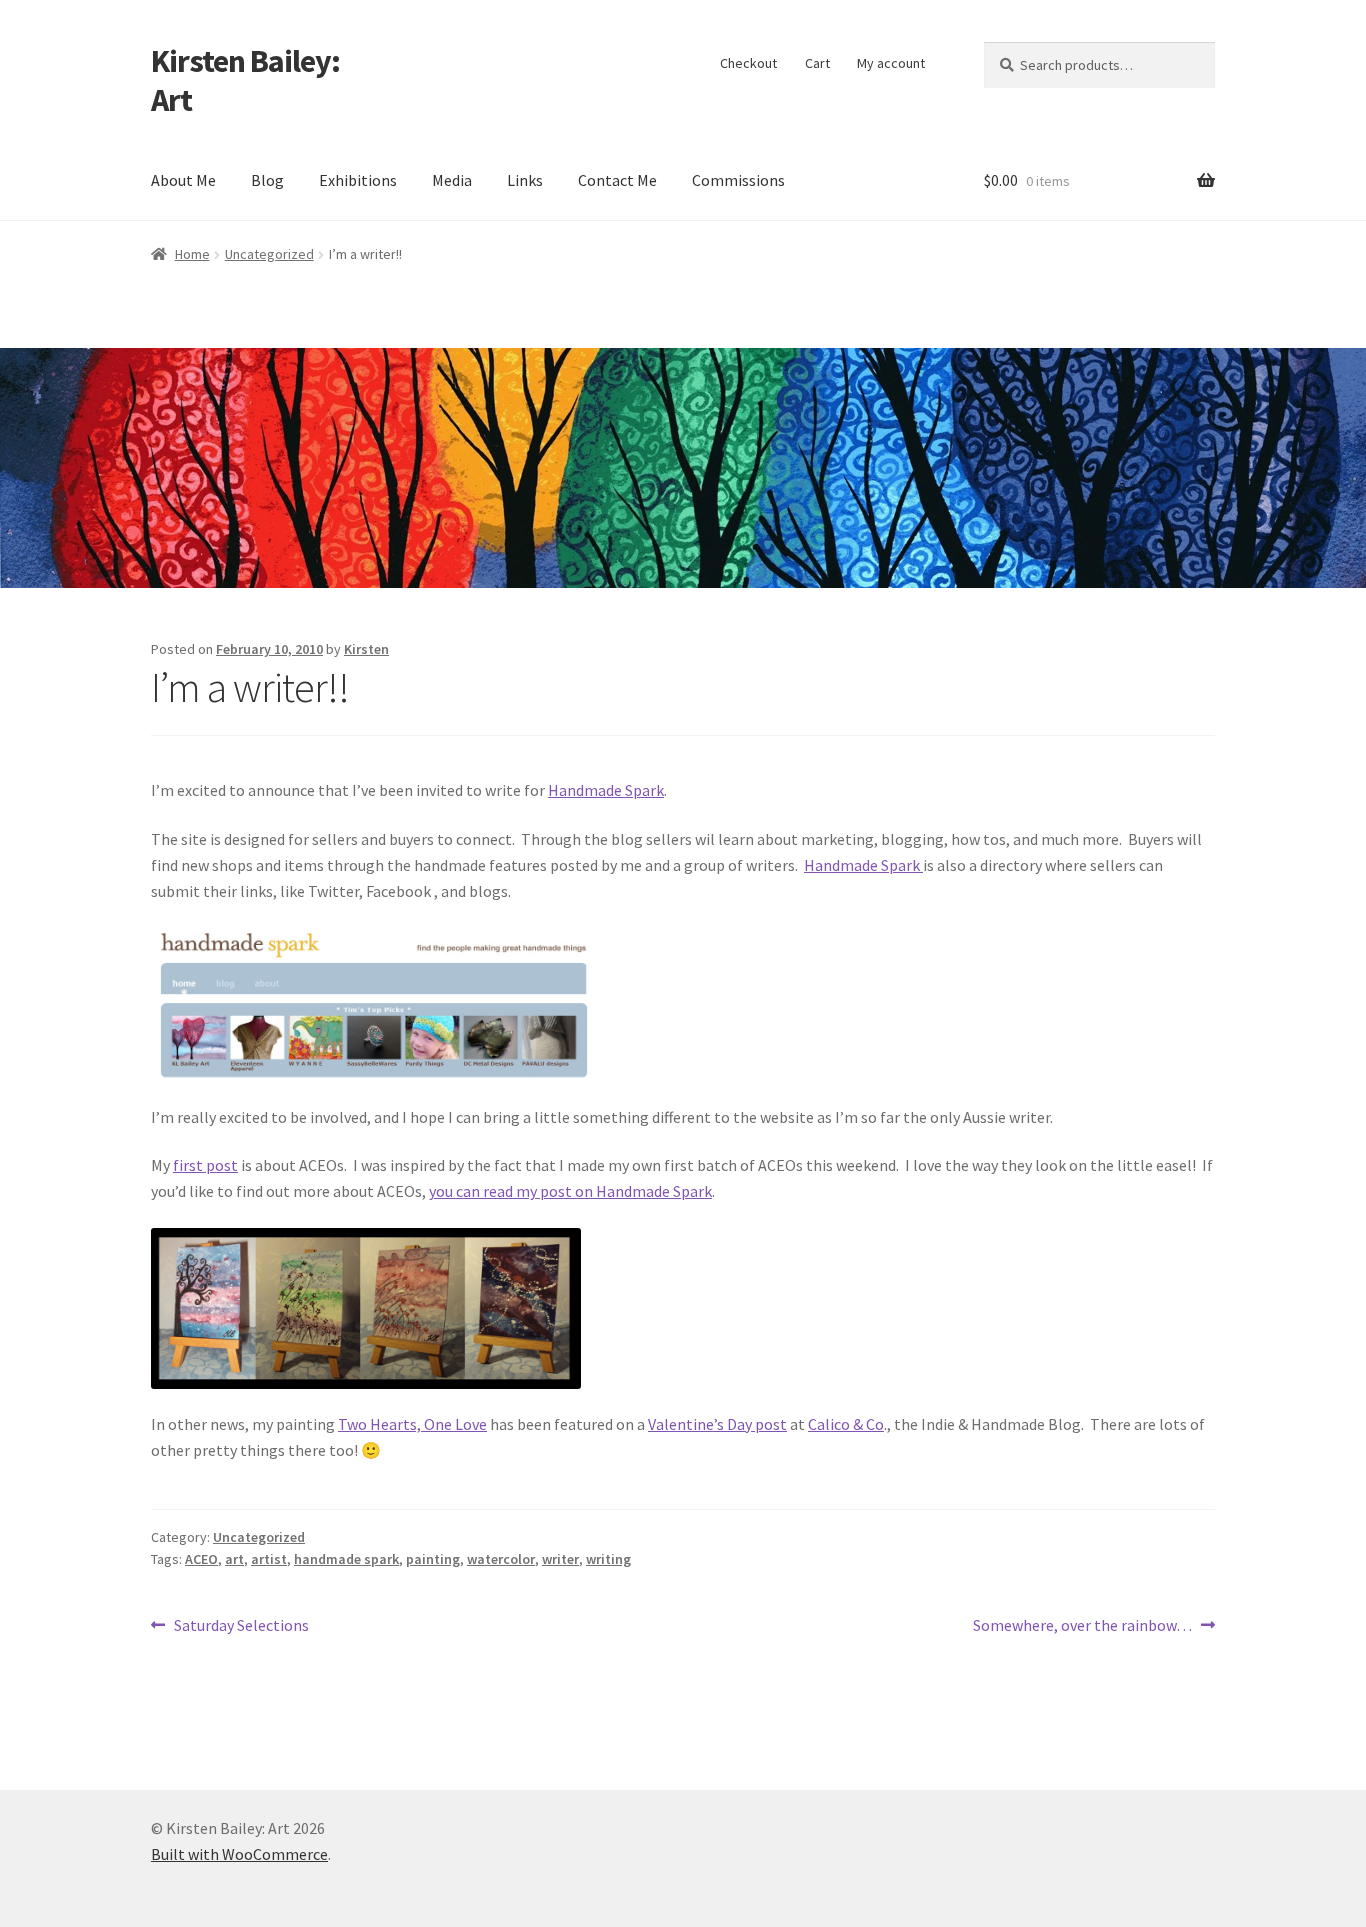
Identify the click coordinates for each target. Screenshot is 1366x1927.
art (234, 1559)
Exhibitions (358, 180)
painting (433, 1559)
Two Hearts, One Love (412, 1424)
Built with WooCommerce (239, 1854)
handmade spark (346, 1559)
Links (525, 180)
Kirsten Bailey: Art (245, 80)
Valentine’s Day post (717, 1424)
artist (269, 1559)
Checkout (748, 63)
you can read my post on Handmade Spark (570, 1191)
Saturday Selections (241, 1626)
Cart (817, 63)
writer (560, 1559)
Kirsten (366, 649)
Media (452, 180)
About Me (183, 180)
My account (891, 63)
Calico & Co (846, 1424)
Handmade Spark (606, 790)
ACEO (201, 1559)
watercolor (501, 1559)
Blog (267, 180)
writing (608, 1559)
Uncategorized (269, 254)
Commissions (738, 180)
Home (192, 254)
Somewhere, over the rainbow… (1082, 1626)
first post (205, 1165)
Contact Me (617, 180)
